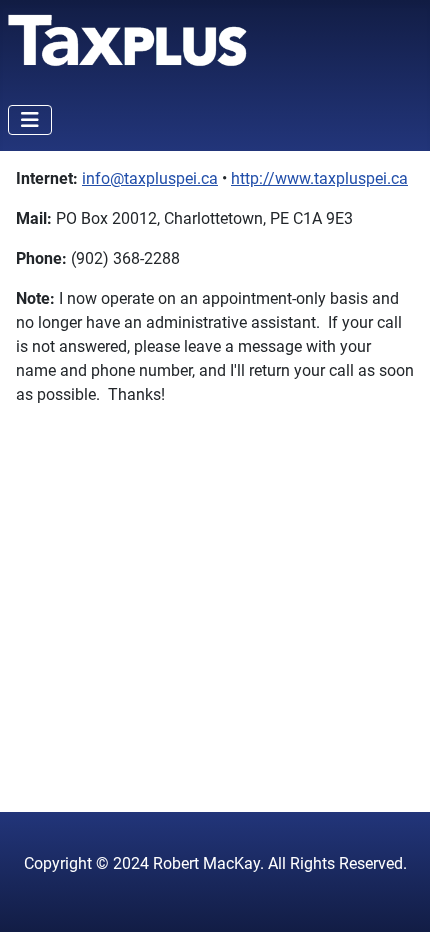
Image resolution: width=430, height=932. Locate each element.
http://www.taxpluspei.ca (319, 178)
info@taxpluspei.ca (150, 178)
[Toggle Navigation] (30, 120)
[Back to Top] (395, 895)
